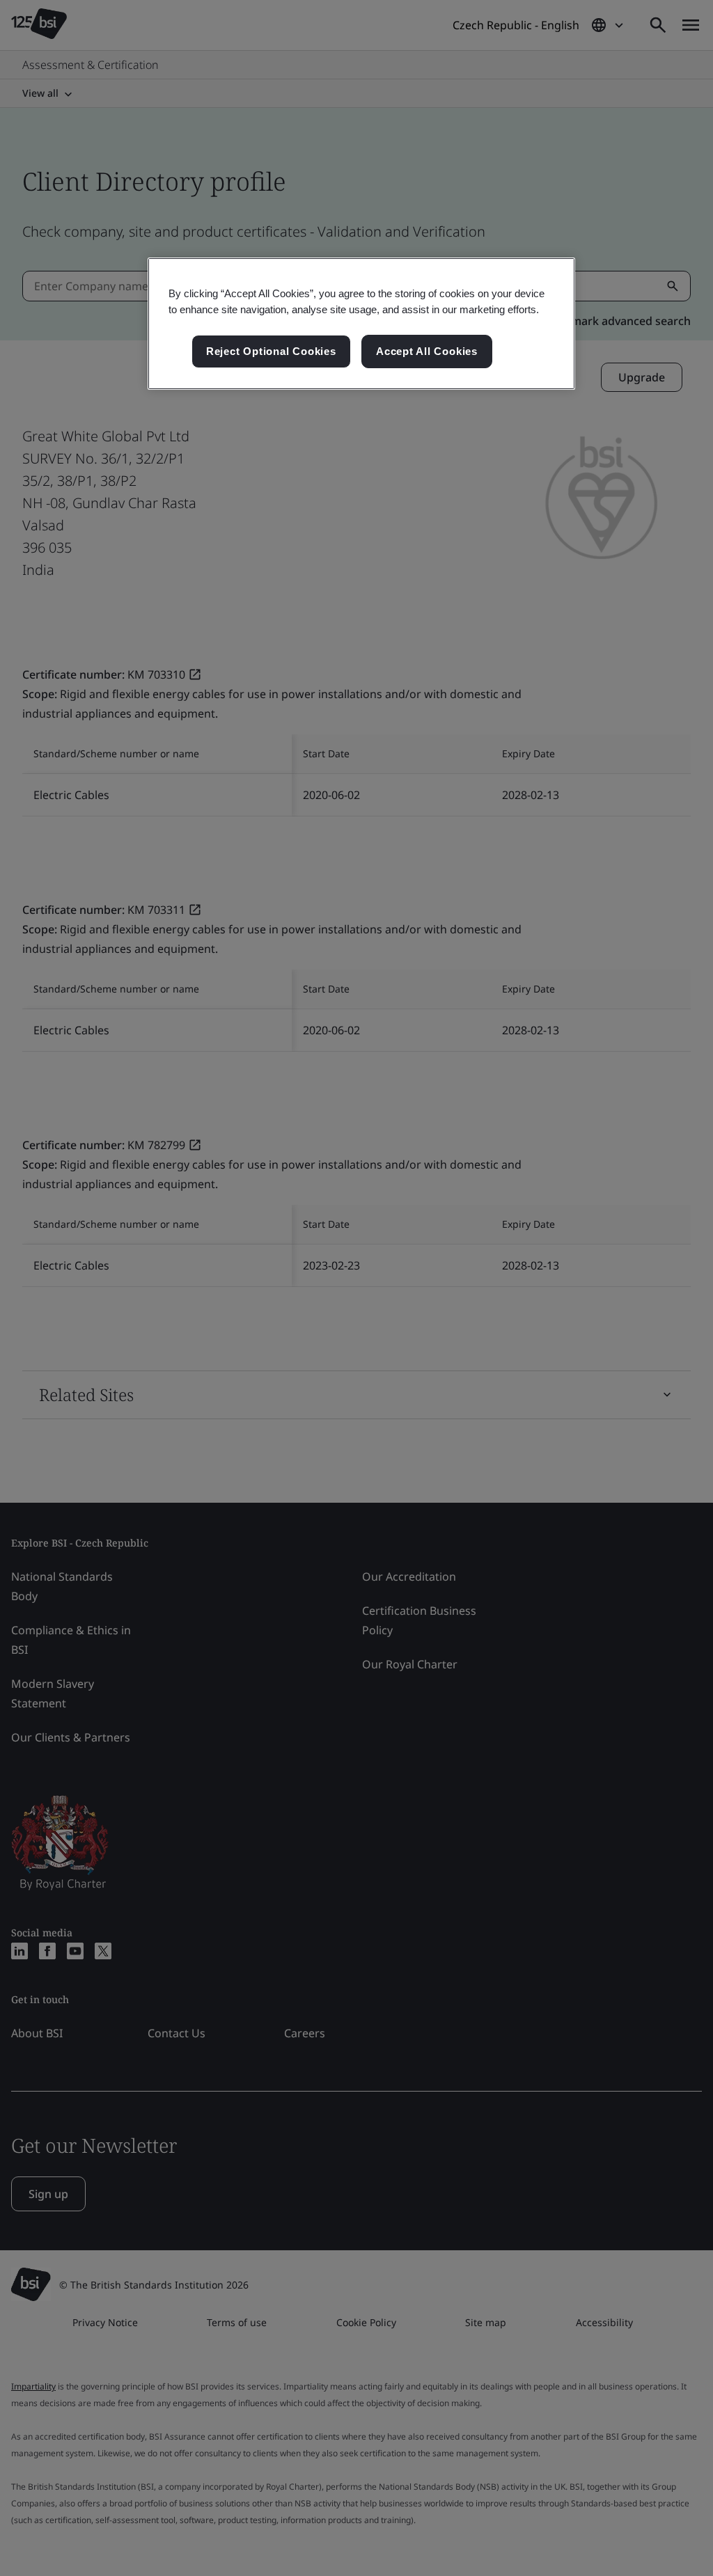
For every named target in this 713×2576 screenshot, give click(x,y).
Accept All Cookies (427, 351)
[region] (361, 324)
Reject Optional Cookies (271, 351)
